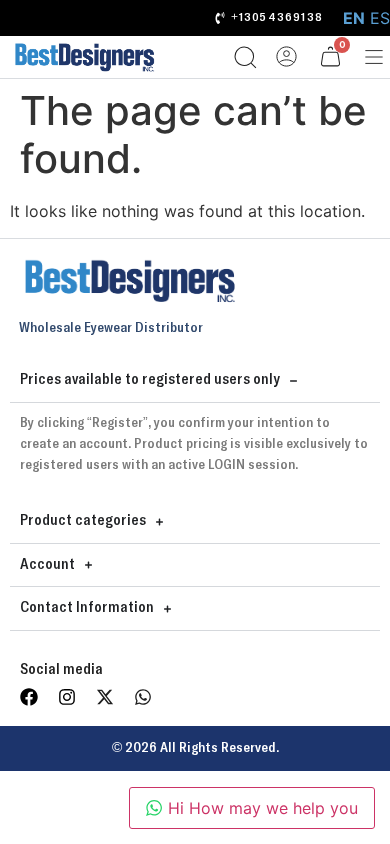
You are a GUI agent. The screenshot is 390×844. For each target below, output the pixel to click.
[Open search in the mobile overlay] (238, 57)
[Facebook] (29, 697)
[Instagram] (67, 697)
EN (354, 18)
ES (380, 18)
